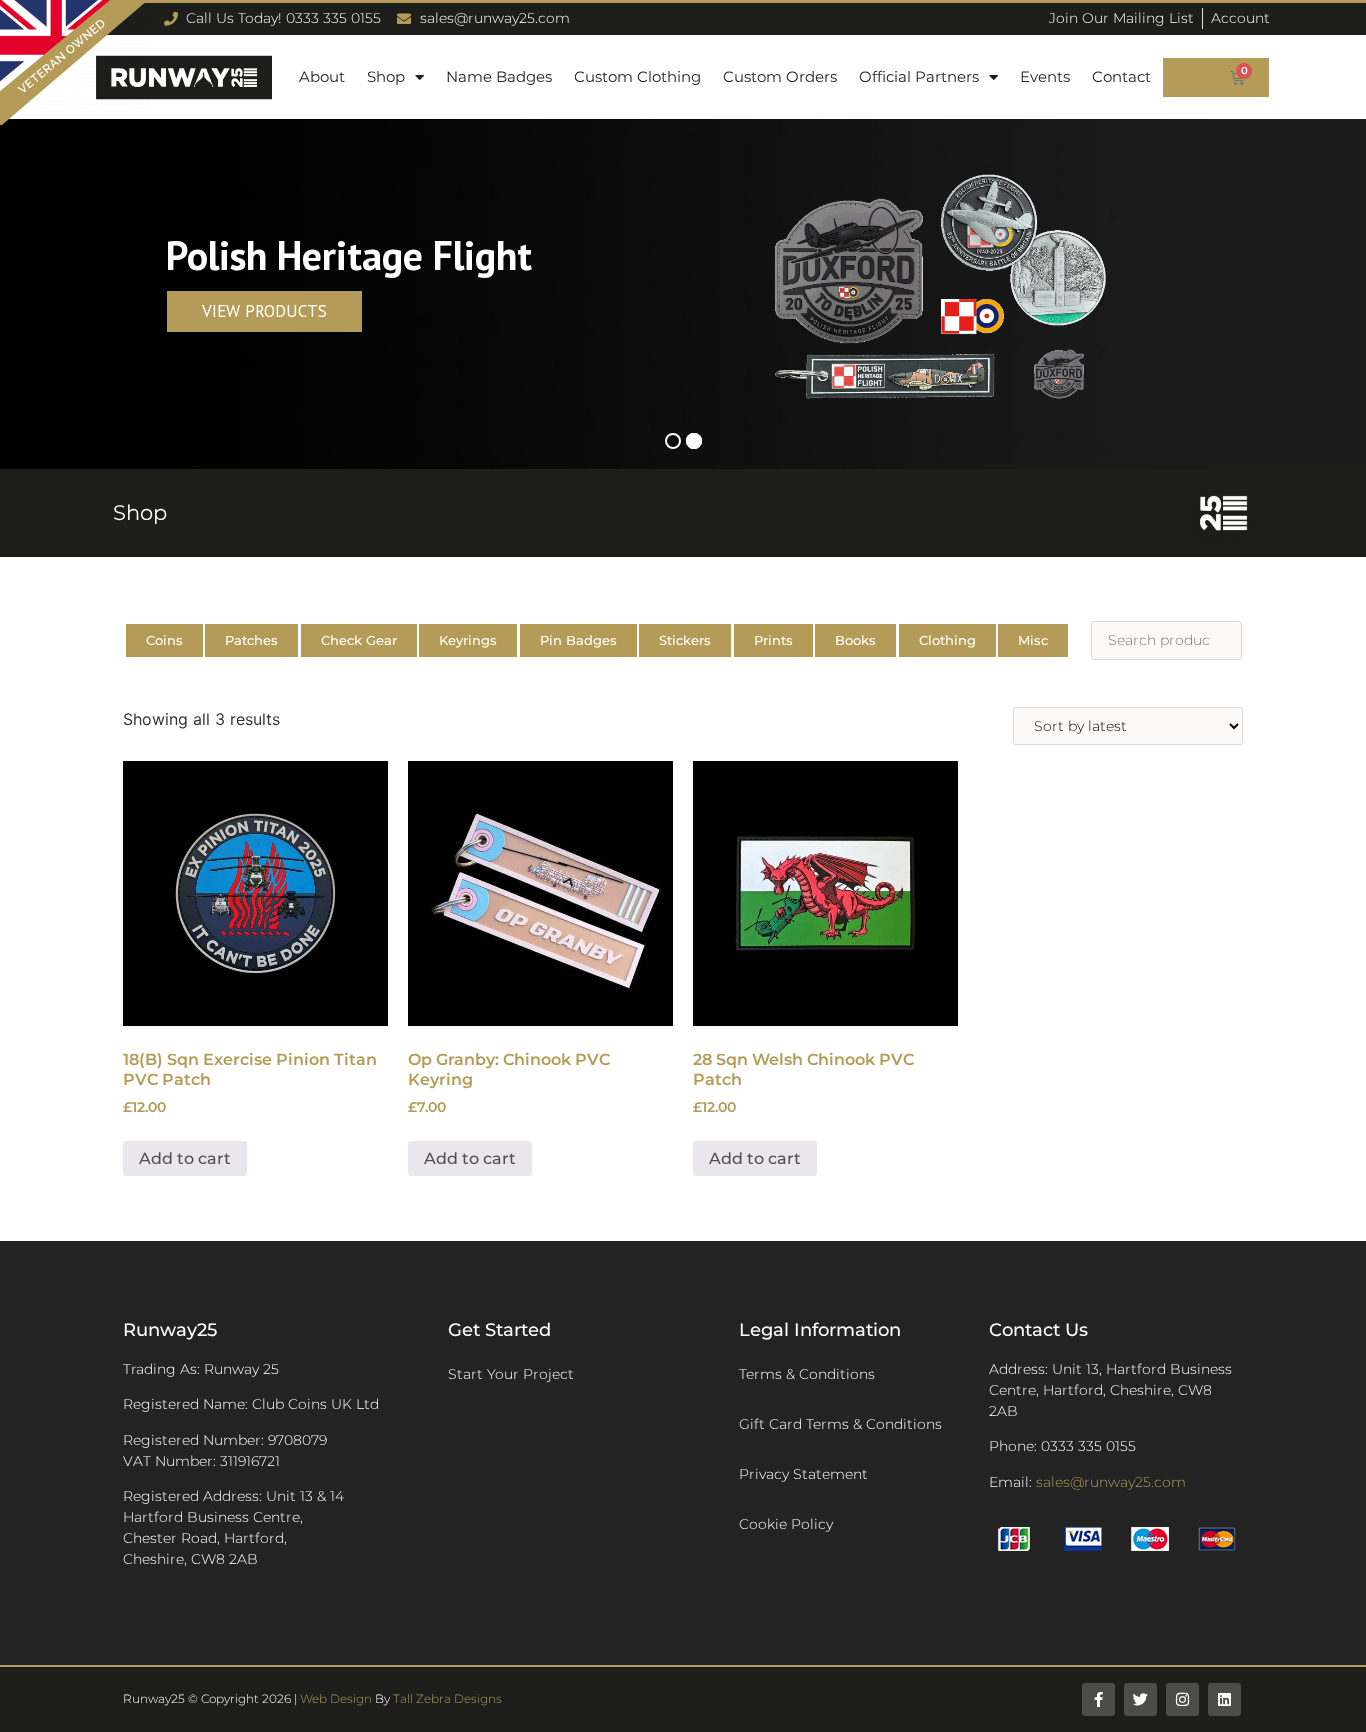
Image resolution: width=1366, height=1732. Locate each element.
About (322, 76)
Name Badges (499, 76)
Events (1045, 76)
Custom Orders (780, 76)
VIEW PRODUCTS (264, 311)
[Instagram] (1182, 1699)
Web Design (336, 1698)
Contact (1121, 76)
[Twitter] (1140, 1699)
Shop (386, 76)
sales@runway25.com (1111, 1482)
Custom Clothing (637, 76)
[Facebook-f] (1098, 1699)
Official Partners (919, 76)
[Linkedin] (1224, 1699)
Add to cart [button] (185, 1158)
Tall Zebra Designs (447, 1698)
